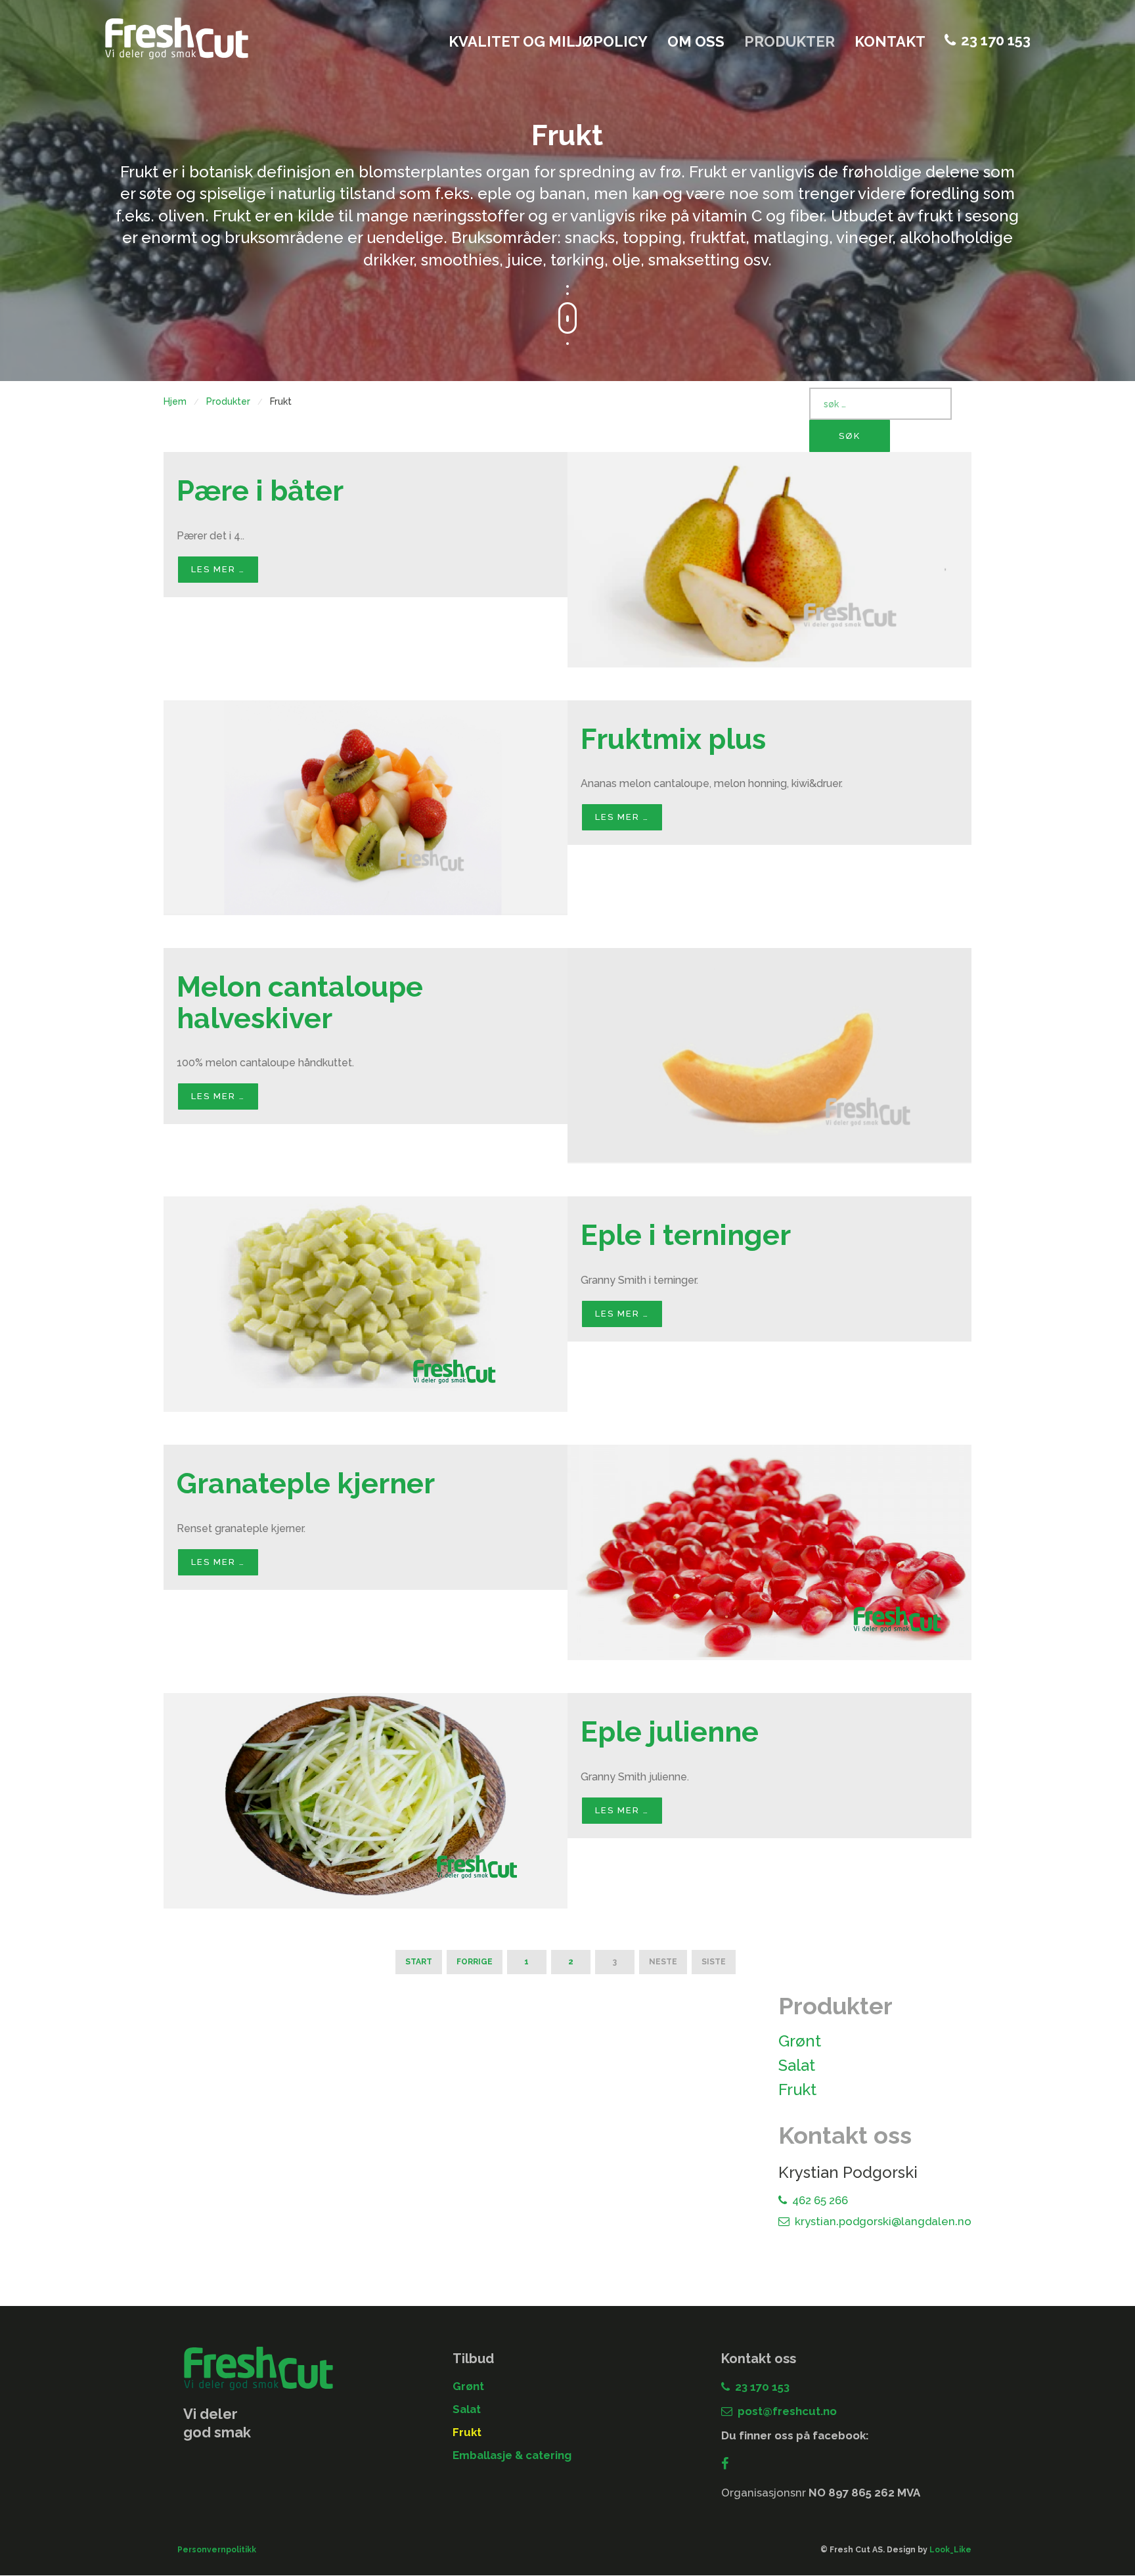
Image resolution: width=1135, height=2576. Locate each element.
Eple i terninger (686, 1235)
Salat (797, 2065)
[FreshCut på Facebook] (728, 2464)
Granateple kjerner (306, 1483)
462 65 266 (820, 2200)
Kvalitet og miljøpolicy (548, 41)
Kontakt (890, 41)
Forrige (475, 1962)
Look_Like (950, 2550)
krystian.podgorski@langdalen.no (883, 2221)
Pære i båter (260, 490)
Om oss (696, 41)
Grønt (800, 2041)
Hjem (175, 401)
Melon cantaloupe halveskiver (300, 1002)
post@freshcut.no (787, 2411)
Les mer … (218, 569)
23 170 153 (996, 40)
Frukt (797, 2090)
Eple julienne (670, 1731)
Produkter (790, 41)
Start (419, 1962)
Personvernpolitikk (217, 2550)
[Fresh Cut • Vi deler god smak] (177, 38)
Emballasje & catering (512, 2455)
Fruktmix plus (673, 739)
